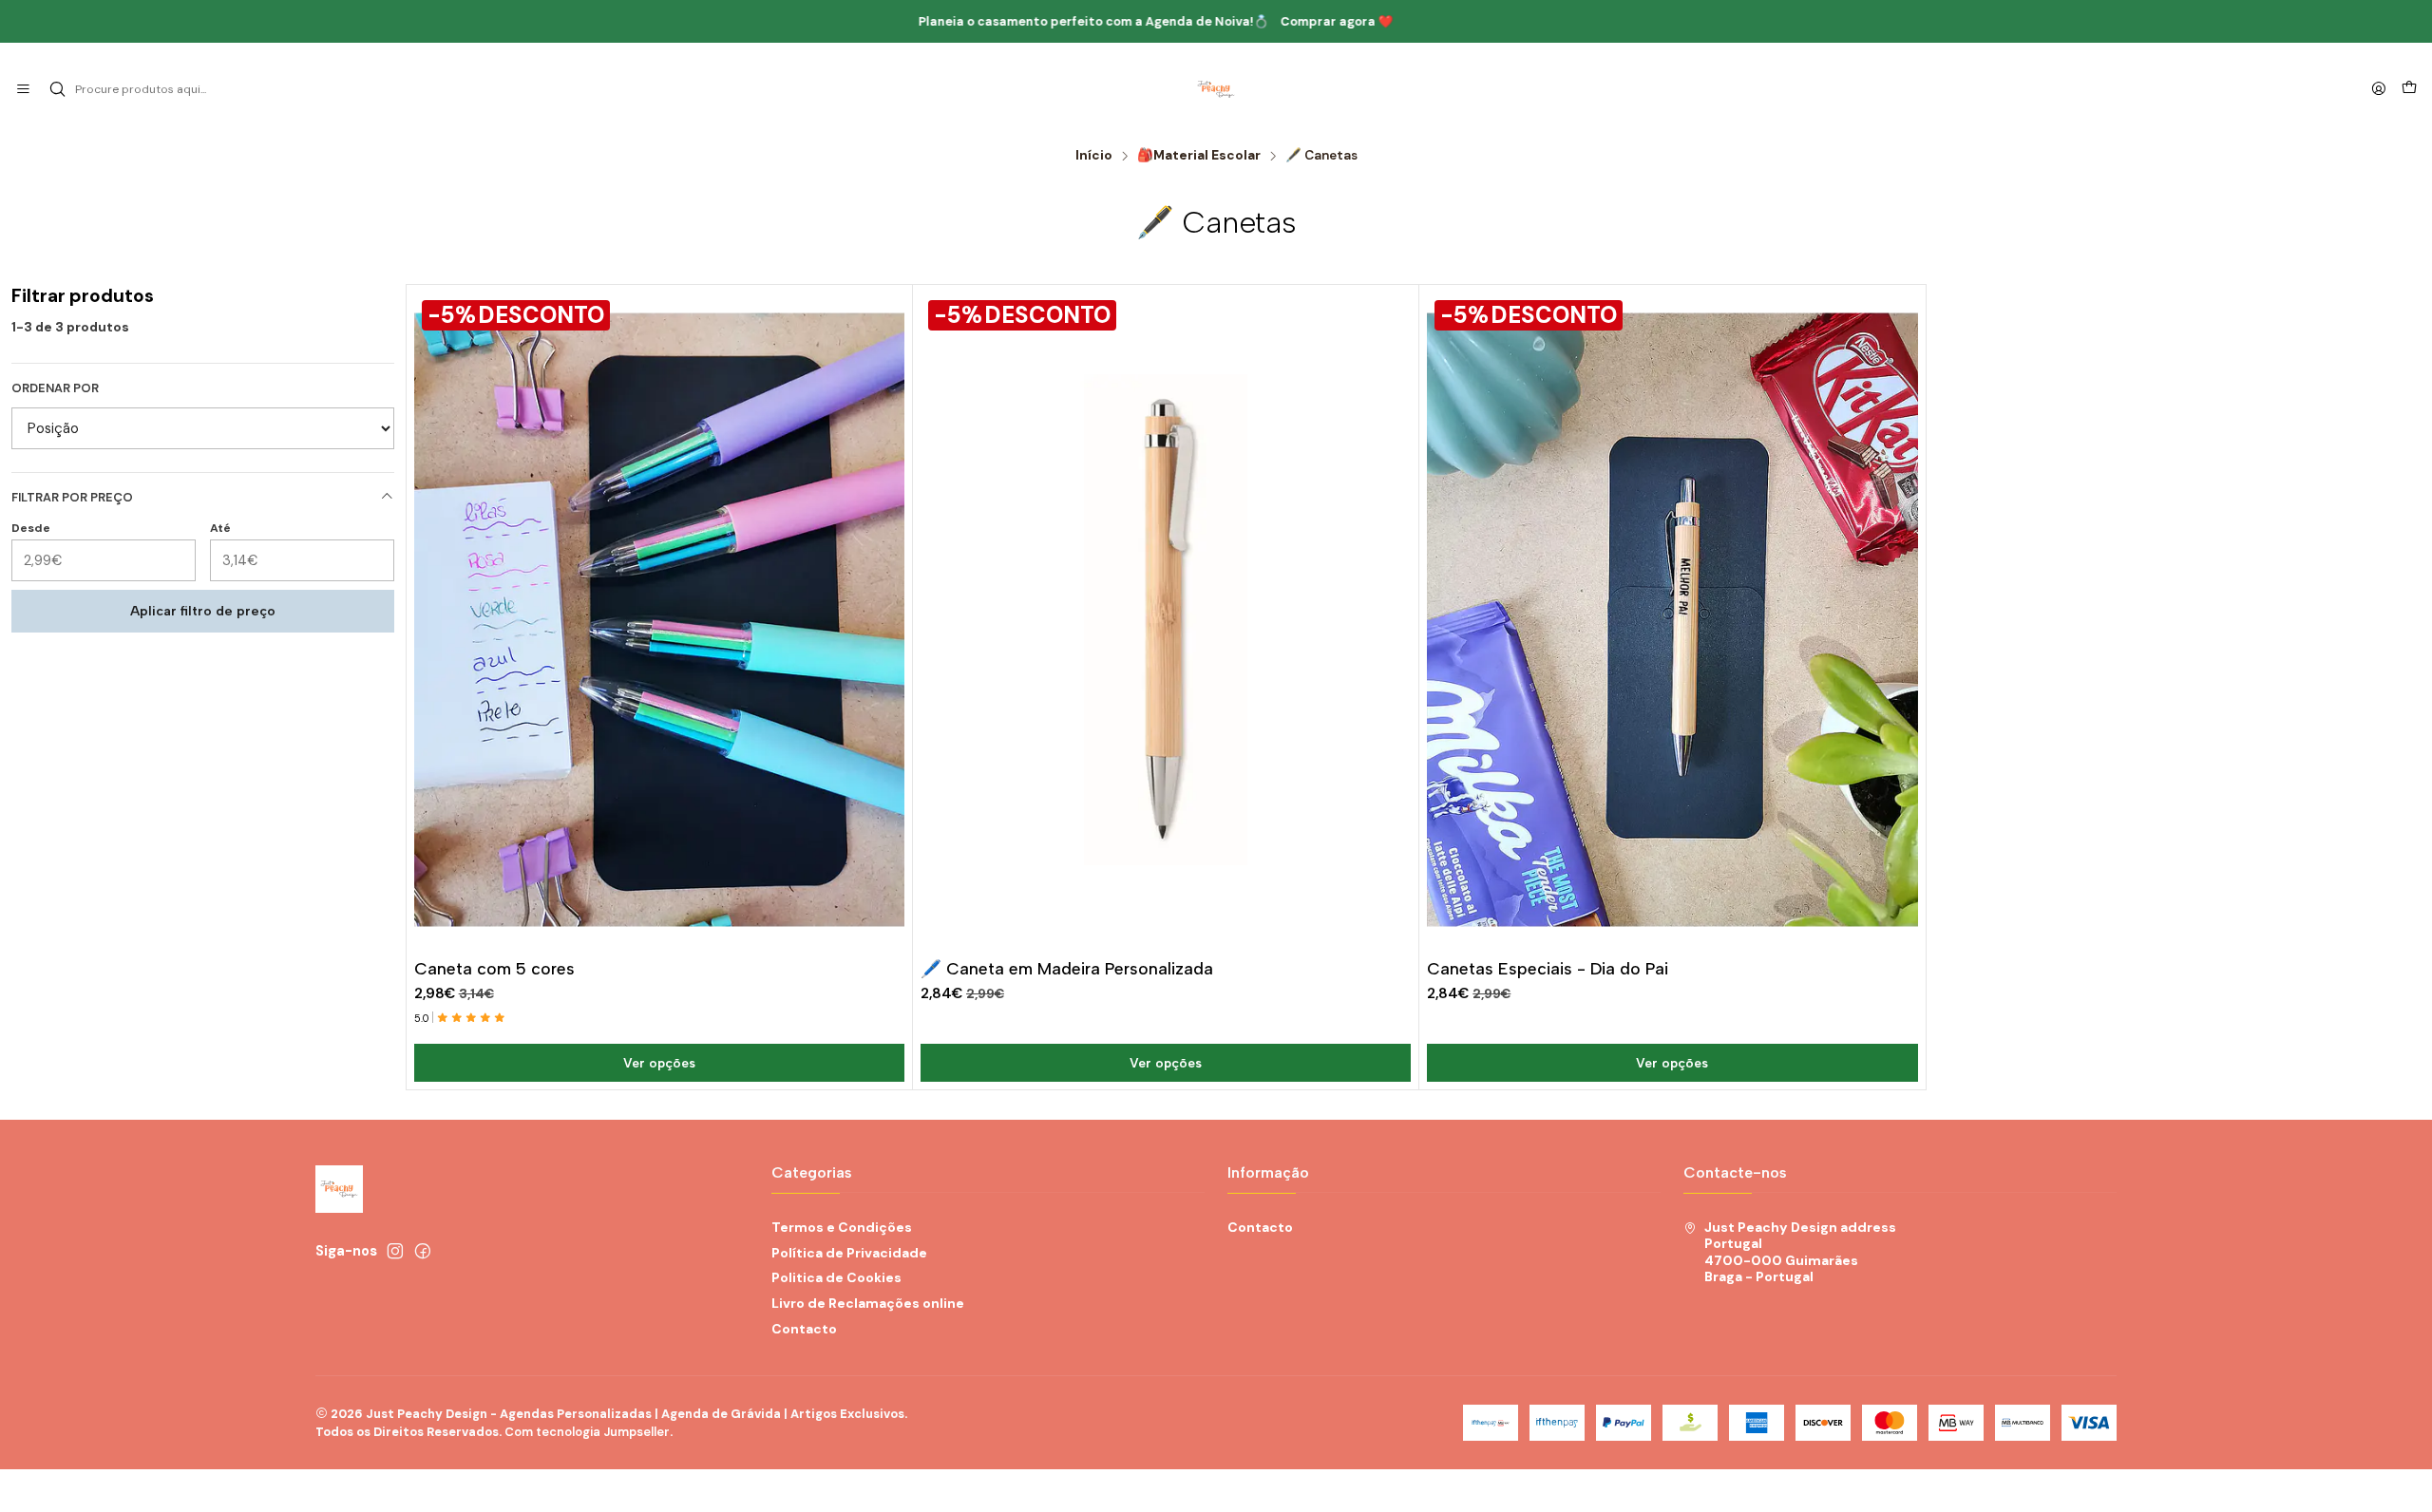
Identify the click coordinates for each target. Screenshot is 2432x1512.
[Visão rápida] (889, 616)
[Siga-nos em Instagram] (395, 1251)
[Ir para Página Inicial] (1216, 89)
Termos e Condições (842, 1227)
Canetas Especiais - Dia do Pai (1548, 968)
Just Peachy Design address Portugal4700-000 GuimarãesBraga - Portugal (1800, 1252)
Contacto (804, 1329)
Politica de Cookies (836, 1277)
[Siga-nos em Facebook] (423, 1251)
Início (1094, 156)
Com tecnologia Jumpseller (587, 1432)
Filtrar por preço (72, 497)
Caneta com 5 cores (494, 968)
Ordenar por (55, 388)
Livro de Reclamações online (868, 1303)
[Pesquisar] (57, 89)
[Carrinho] (2409, 89)
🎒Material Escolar (1199, 156)
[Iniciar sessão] (2379, 90)
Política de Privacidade (849, 1253)
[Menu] (23, 90)
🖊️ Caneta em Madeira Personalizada (1067, 968)
